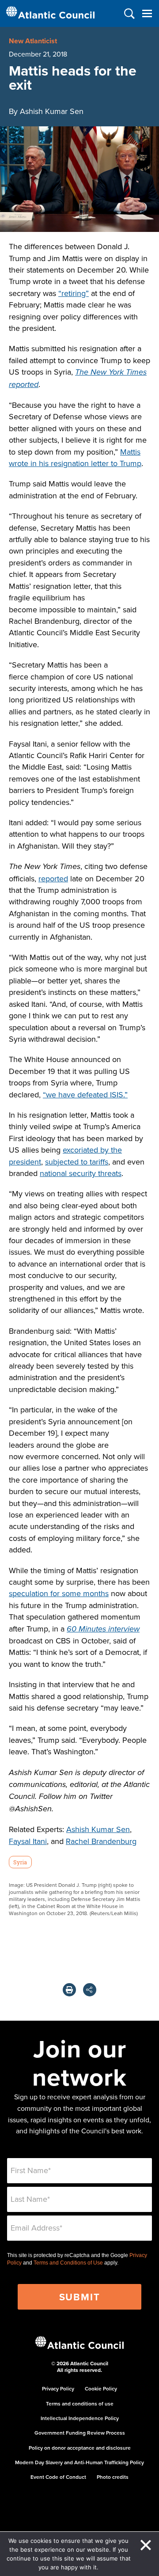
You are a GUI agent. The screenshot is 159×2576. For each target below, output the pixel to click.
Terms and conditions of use (80, 2403)
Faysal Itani (28, 1841)
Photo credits (113, 2477)
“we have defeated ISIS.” (85, 1095)
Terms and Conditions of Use (68, 2263)
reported (53, 878)
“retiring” (74, 293)
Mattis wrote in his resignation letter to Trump (75, 457)
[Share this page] (90, 1990)
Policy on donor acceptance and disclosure (80, 2448)
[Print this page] (69, 1990)
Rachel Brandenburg (101, 1841)
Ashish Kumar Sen (98, 1829)
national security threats (81, 1173)
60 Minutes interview (103, 1629)
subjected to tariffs (77, 1162)
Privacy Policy (58, 2388)
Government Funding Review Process (80, 2433)
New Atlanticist (33, 41)
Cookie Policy (101, 2388)
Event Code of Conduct (58, 2477)
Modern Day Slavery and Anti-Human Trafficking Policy (79, 2462)
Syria (20, 1862)
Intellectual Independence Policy (80, 2418)
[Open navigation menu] (147, 13)
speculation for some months (59, 1593)
